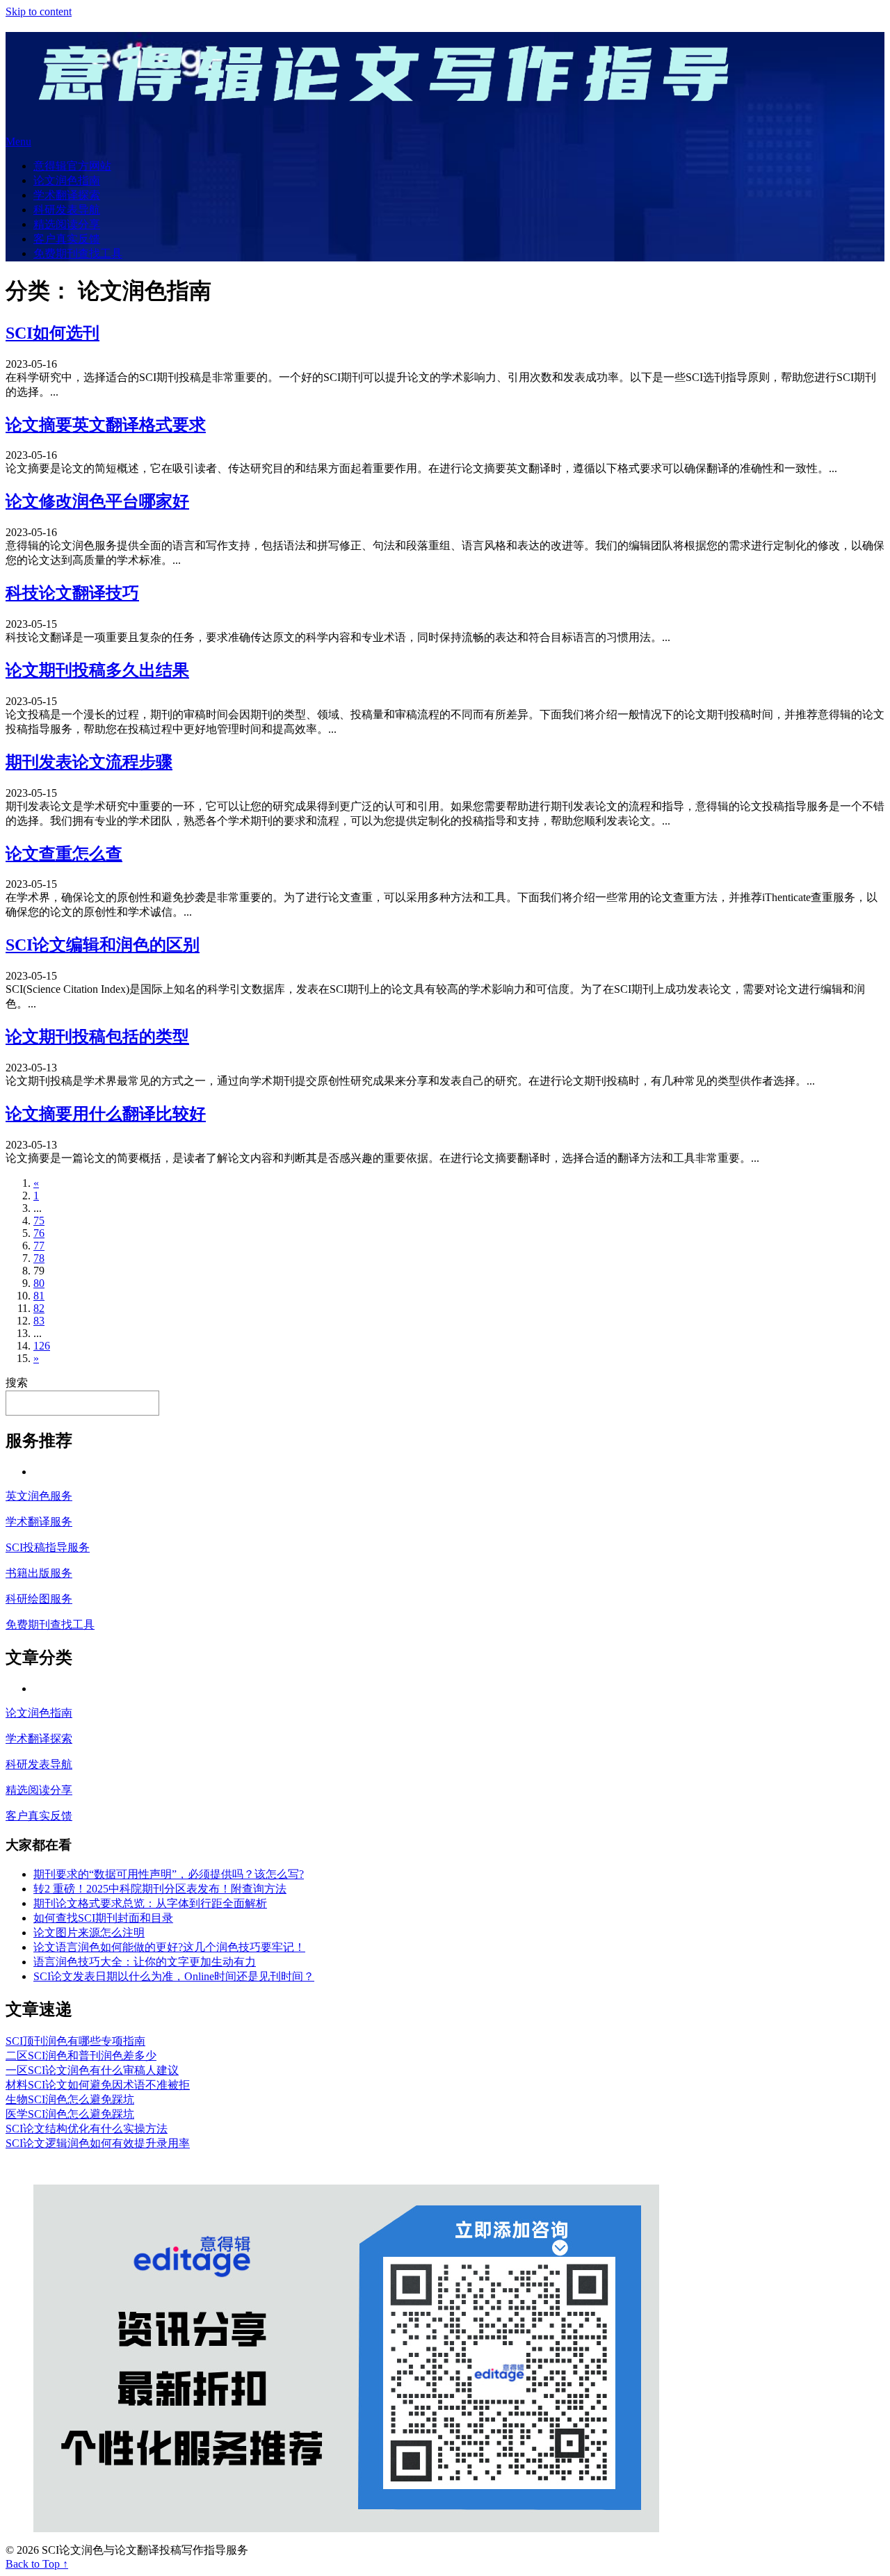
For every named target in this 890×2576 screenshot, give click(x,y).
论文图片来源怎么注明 (89, 1933)
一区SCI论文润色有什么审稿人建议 (92, 2070)
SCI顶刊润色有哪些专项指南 (75, 2041)
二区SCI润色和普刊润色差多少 (81, 2056)
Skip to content (39, 11)
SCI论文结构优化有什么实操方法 (87, 2129)
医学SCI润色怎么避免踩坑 (70, 2114)
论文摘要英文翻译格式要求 (106, 425)
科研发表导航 (67, 210)
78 (39, 1258)
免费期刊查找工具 (78, 253)
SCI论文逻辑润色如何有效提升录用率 (98, 2143)
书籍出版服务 (39, 1573)
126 (42, 1346)
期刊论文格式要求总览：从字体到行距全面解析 (150, 1903)
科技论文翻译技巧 (72, 593)
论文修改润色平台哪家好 (97, 501)
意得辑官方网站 (72, 166)
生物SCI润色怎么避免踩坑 (70, 2099)
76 (39, 1233)
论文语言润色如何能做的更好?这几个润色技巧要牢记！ (169, 1947)
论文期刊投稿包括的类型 (97, 1037)
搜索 (17, 1383)
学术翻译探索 (67, 195)
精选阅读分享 (67, 224)
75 (39, 1221)
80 (39, 1283)
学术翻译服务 (39, 1522)
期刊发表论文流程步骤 (89, 762)
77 (39, 1246)
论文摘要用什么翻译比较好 (106, 1114)
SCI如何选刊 (52, 333)
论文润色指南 (67, 180)
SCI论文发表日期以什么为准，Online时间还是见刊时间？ (174, 1976)
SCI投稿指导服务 (48, 1547)
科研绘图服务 (39, 1599)
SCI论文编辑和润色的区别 (103, 945)
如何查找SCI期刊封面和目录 (103, 1918)
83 (39, 1321)
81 (39, 1296)
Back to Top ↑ (37, 2564)
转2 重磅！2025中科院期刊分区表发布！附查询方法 (160, 1889)
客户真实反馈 (67, 239)
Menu (18, 141)
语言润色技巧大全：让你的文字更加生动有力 (145, 1962)
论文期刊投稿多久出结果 (97, 670)
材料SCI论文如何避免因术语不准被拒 (98, 2085)
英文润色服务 (39, 1496)
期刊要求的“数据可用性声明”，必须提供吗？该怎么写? (169, 1874)
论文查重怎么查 (64, 854)
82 (39, 1308)
